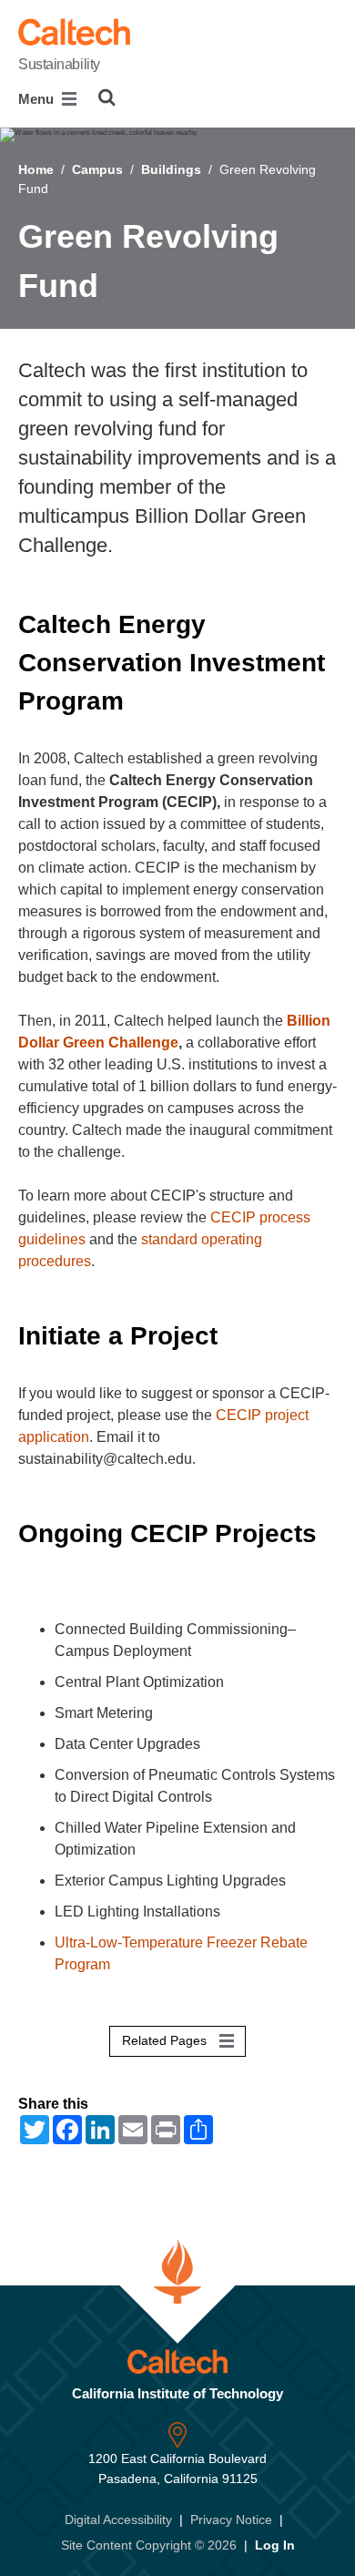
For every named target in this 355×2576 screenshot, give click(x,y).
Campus (97, 169)
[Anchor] (148, 701)
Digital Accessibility (118, 2520)
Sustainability (59, 64)
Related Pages (166, 2040)
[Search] (107, 97)
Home (36, 169)
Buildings (171, 169)
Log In (275, 2545)
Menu (38, 99)
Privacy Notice (231, 2520)
